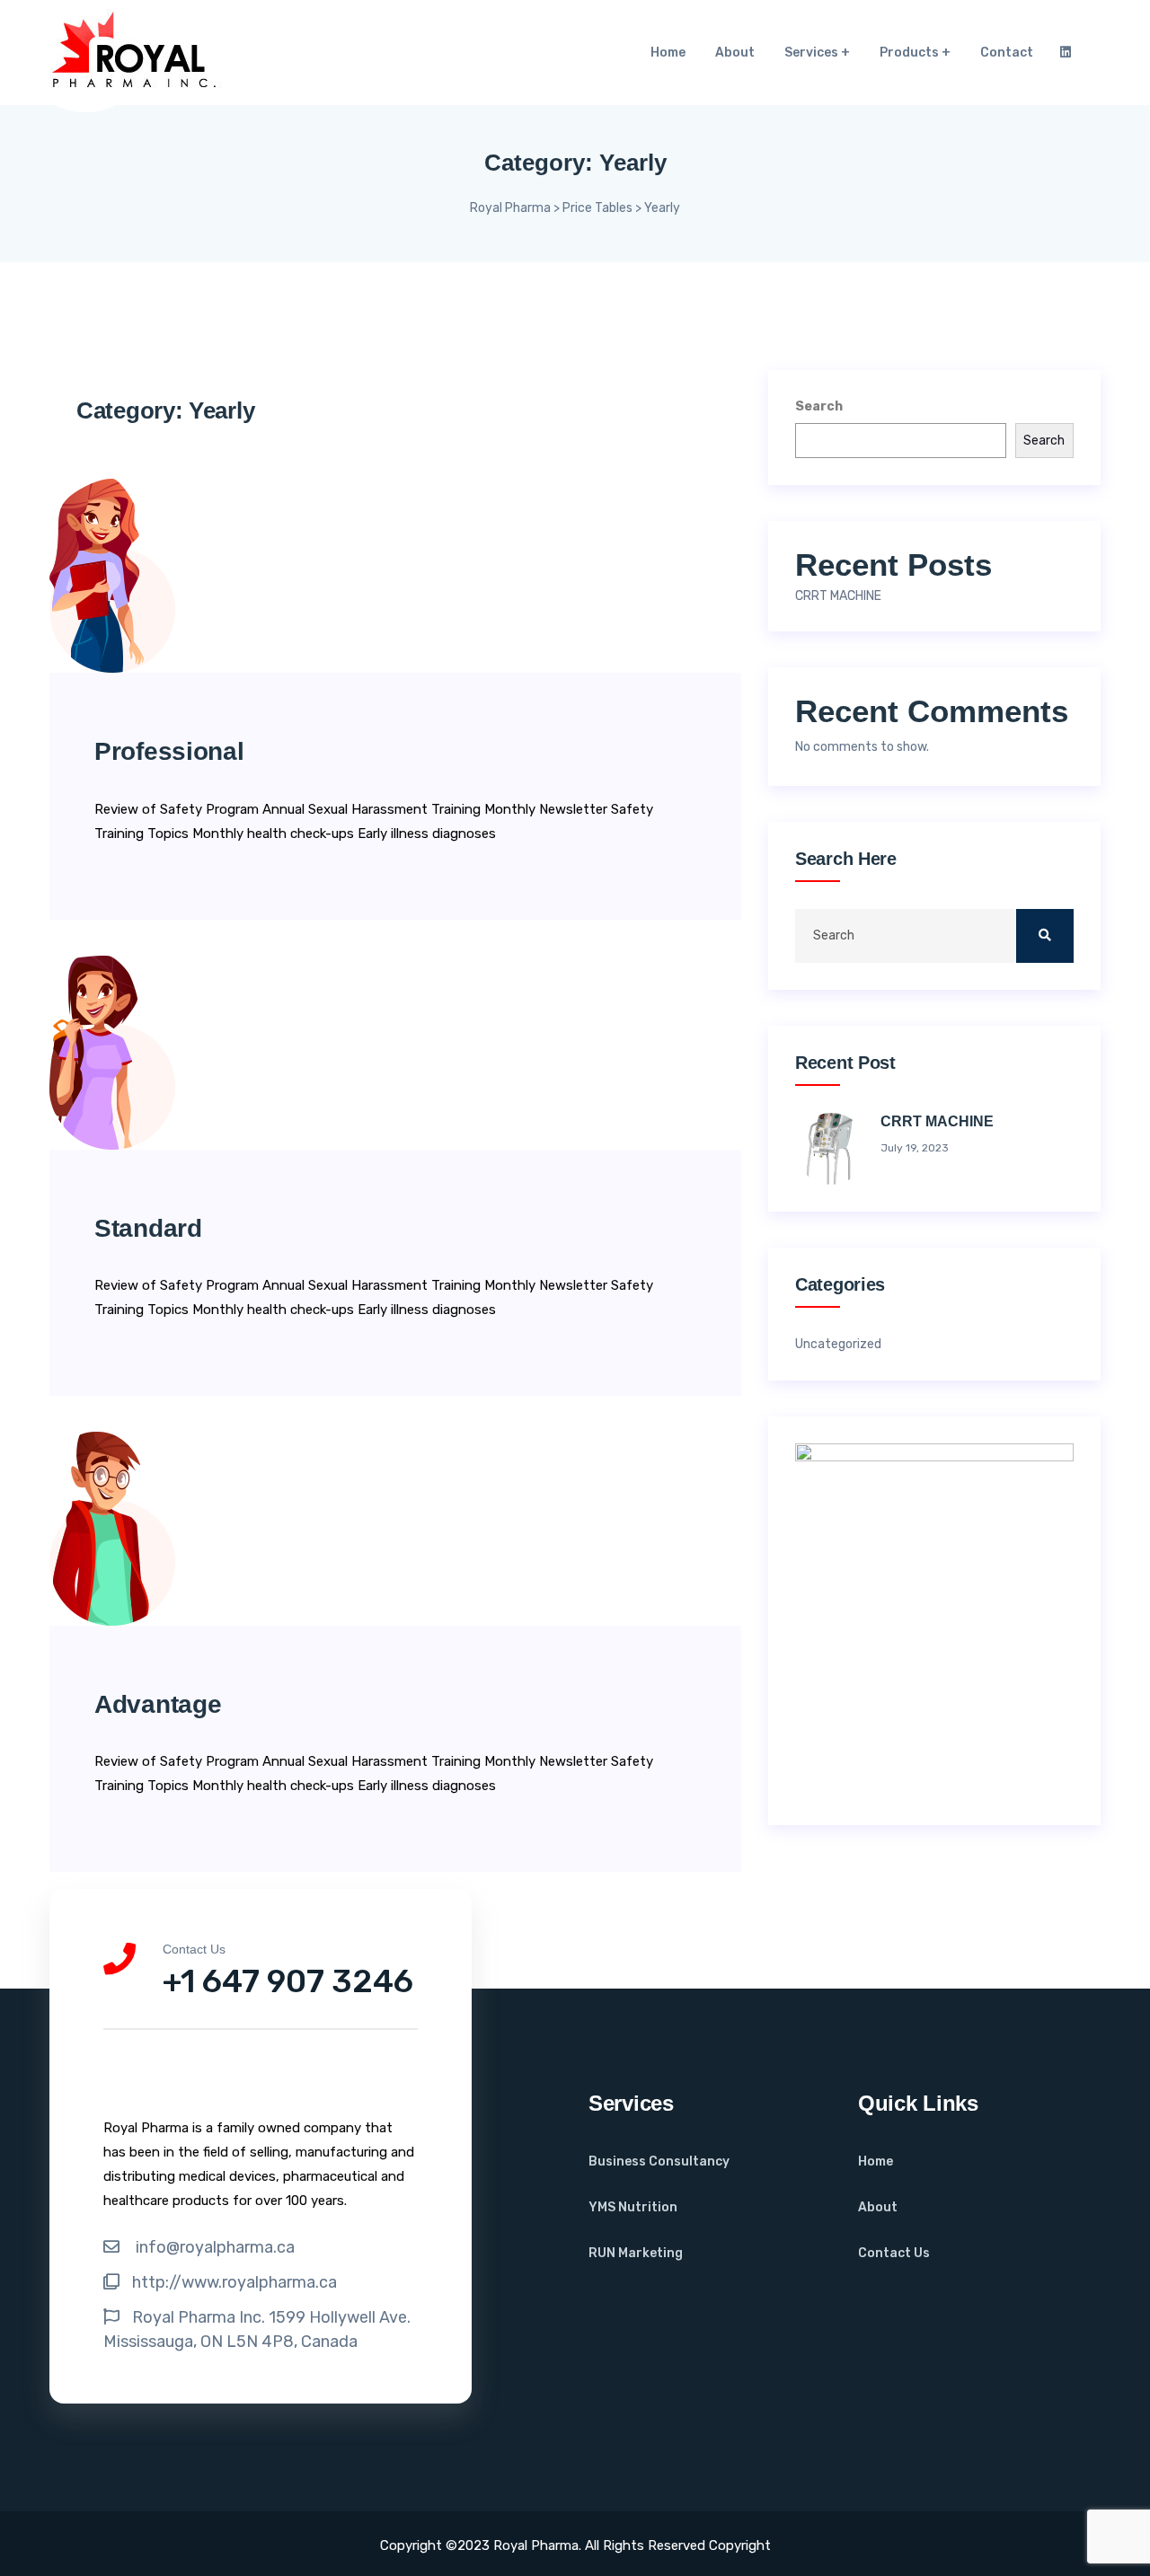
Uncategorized (838, 1345)
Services (811, 53)
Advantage (158, 1704)
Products (909, 53)
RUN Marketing (636, 2253)
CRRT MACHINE (838, 596)
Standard (148, 1228)
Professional (169, 751)
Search (819, 406)
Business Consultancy (659, 2161)
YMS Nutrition (633, 2207)
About (735, 53)
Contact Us (894, 2253)
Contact (1007, 53)
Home (668, 53)
